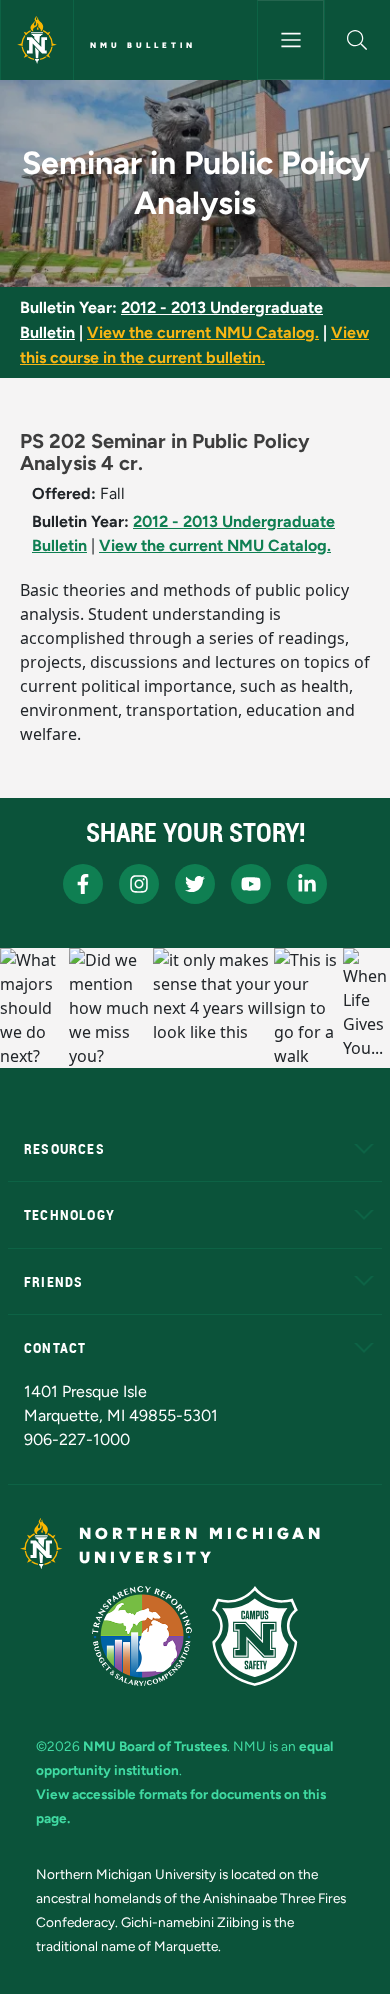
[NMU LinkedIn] (307, 884)
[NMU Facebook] (83, 884)
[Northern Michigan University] (37, 40)
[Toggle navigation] (290, 40)
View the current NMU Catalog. (203, 332)
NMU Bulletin (143, 45)
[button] (357, 40)
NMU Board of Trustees (155, 1746)
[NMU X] (195, 884)
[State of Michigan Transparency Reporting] (142, 1636)
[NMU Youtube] (251, 884)
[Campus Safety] (255, 1636)
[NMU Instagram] (139, 884)
